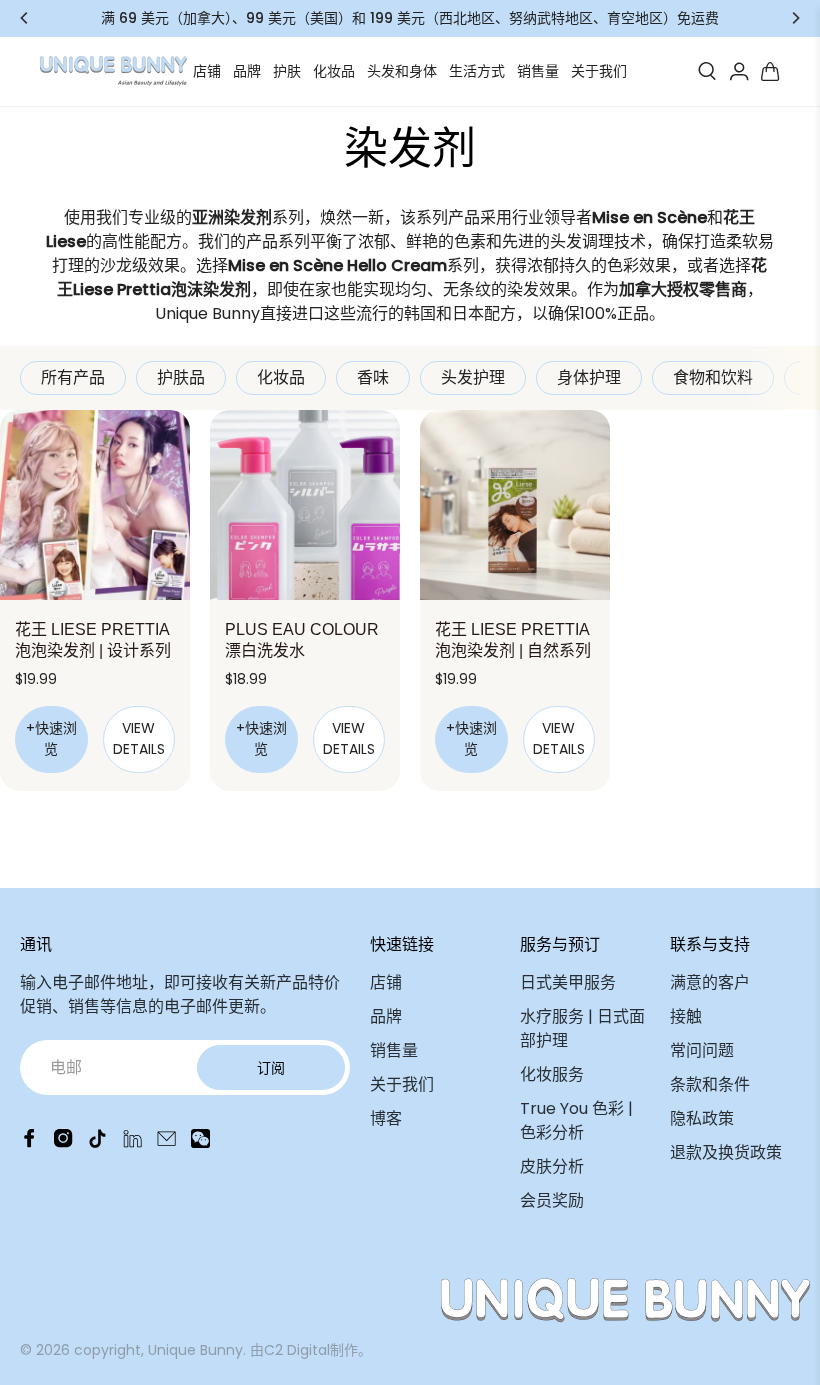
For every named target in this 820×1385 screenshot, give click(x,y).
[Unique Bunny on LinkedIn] (132, 1142)
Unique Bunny (195, 1350)
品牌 (247, 71)
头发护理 (473, 377)
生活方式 (477, 71)
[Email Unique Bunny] (166, 1142)
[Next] (795, 18)
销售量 (538, 71)
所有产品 (73, 377)
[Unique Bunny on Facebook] (29, 1142)
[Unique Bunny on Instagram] (63, 1142)
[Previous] (25, 18)
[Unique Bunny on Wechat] (200, 1142)
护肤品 (181, 377)
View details (139, 738)
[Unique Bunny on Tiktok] (97, 1142)
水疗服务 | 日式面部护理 (582, 1028)
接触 (686, 1016)
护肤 (287, 71)
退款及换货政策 (726, 1152)
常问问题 (702, 1050)
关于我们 (599, 71)
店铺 (207, 71)
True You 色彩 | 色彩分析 (576, 1120)
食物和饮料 (713, 377)
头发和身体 (402, 71)
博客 (386, 1118)
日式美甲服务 (568, 982)
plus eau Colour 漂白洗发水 (302, 640)
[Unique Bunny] (113, 71)
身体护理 (589, 377)
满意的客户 (710, 982)
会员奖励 (552, 1200)
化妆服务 (552, 1074)
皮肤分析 (552, 1166)
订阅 (271, 1068)
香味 (373, 377)
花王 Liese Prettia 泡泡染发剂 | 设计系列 (93, 640)
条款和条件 (710, 1084)
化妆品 (334, 71)
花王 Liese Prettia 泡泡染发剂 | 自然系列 (513, 640)
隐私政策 (702, 1118)
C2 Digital (297, 1350)
